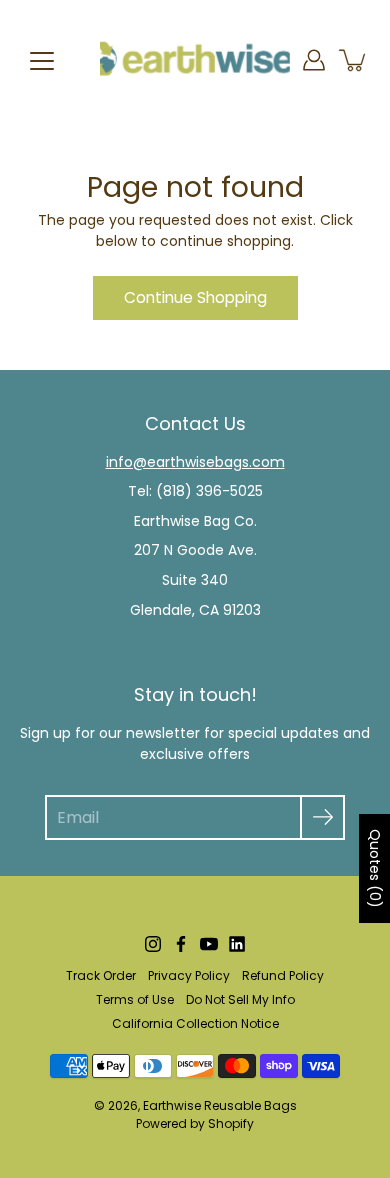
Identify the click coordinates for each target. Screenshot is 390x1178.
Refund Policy (283, 975)
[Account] (314, 60)
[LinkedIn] (237, 944)
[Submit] (322, 817)
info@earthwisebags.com (195, 462)
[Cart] (354, 60)
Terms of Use (135, 999)
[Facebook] (181, 944)
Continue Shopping (195, 297)
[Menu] (42, 61)
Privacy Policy (189, 975)
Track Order (101, 975)
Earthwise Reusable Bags (220, 1105)
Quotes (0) (375, 868)
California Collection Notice (195, 1023)
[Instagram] (153, 944)
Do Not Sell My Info (240, 999)
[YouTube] (209, 944)
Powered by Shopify (195, 1123)
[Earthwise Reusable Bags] (195, 60)
